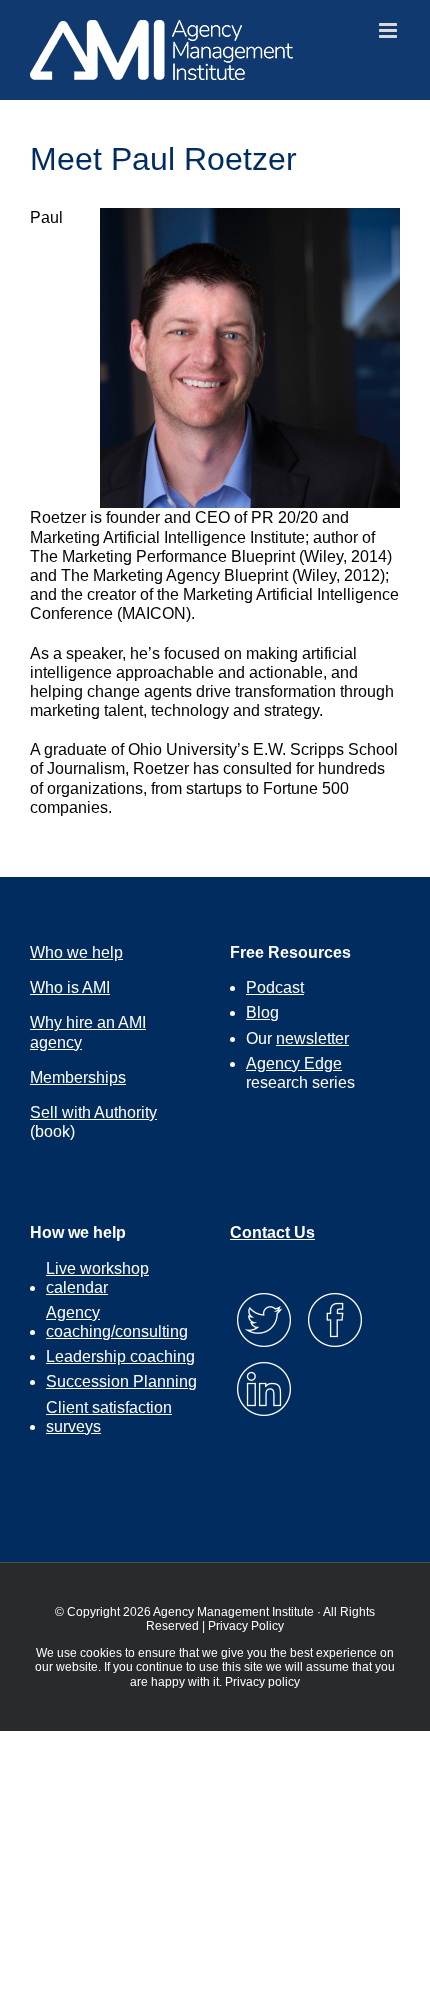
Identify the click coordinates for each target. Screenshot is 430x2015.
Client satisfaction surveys (109, 1417)
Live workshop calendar (97, 1278)
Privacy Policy (246, 1626)
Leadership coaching (120, 1356)
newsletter (312, 1038)
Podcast (275, 987)
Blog (262, 1012)
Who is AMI (70, 987)
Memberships (78, 1077)
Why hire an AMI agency (88, 1032)
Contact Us (272, 1232)
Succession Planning (121, 1381)
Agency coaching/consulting (117, 1322)
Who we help (76, 952)
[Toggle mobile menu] (389, 30)
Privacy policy (262, 1682)
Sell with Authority (93, 1112)
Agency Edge (294, 1063)
